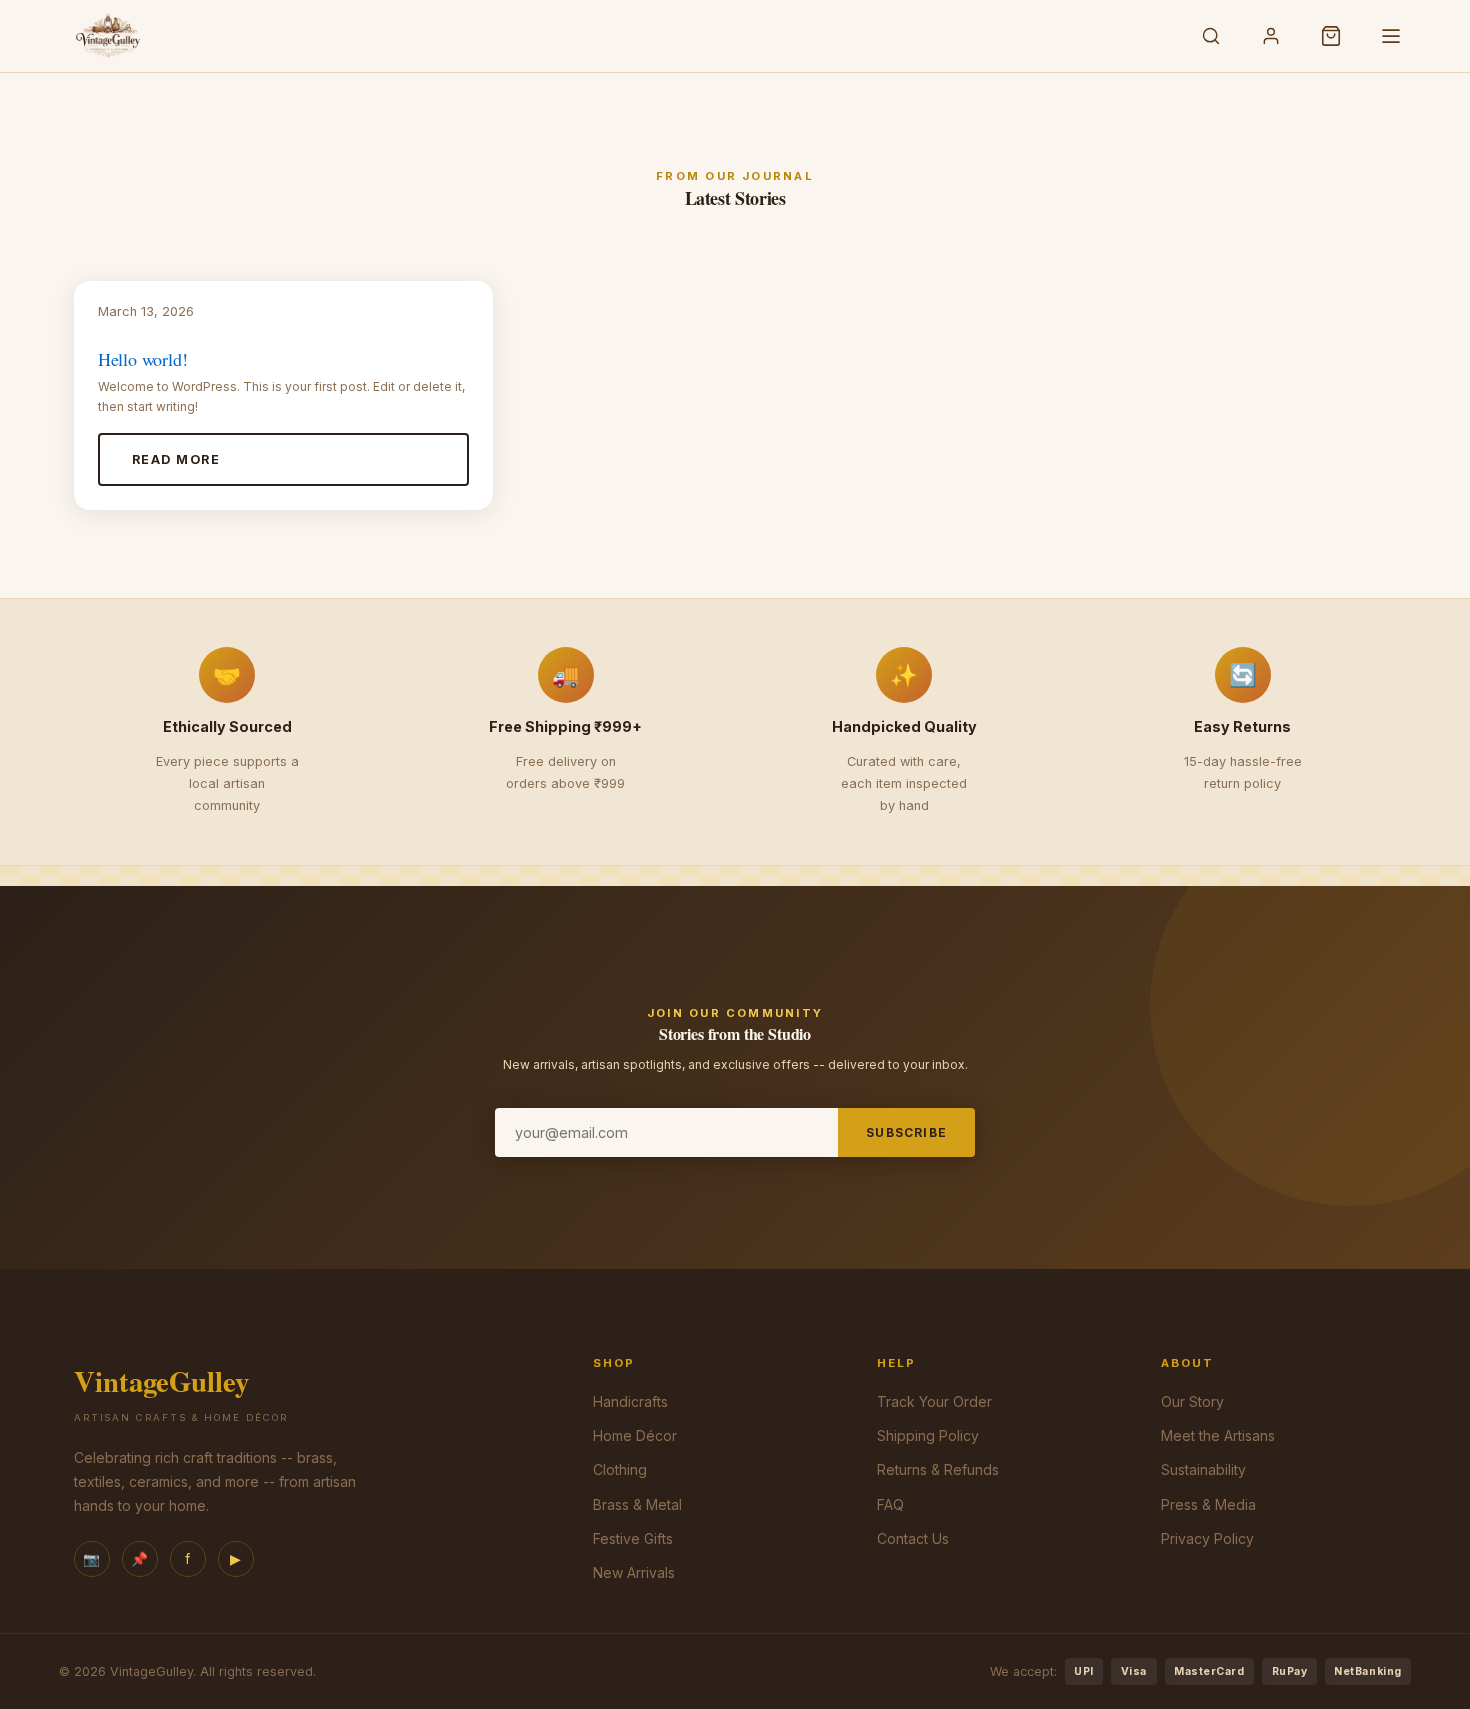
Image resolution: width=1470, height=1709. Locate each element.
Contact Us (913, 1538)
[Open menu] (1391, 36)
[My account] (1271, 36)
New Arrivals (634, 1572)
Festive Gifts (633, 1538)
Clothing (620, 1469)
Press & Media (1208, 1504)
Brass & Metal (637, 1504)
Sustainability (1203, 1469)
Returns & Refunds (938, 1469)
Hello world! (143, 359)
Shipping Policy (928, 1435)
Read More (176, 459)
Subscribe (906, 1132)
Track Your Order (934, 1401)
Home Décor (635, 1435)
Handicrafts (630, 1401)
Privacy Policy (1207, 1538)
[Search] (1211, 36)
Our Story (1192, 1401)
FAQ (890, 1504)
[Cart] (1331, 36)
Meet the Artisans (1218, 1435)
